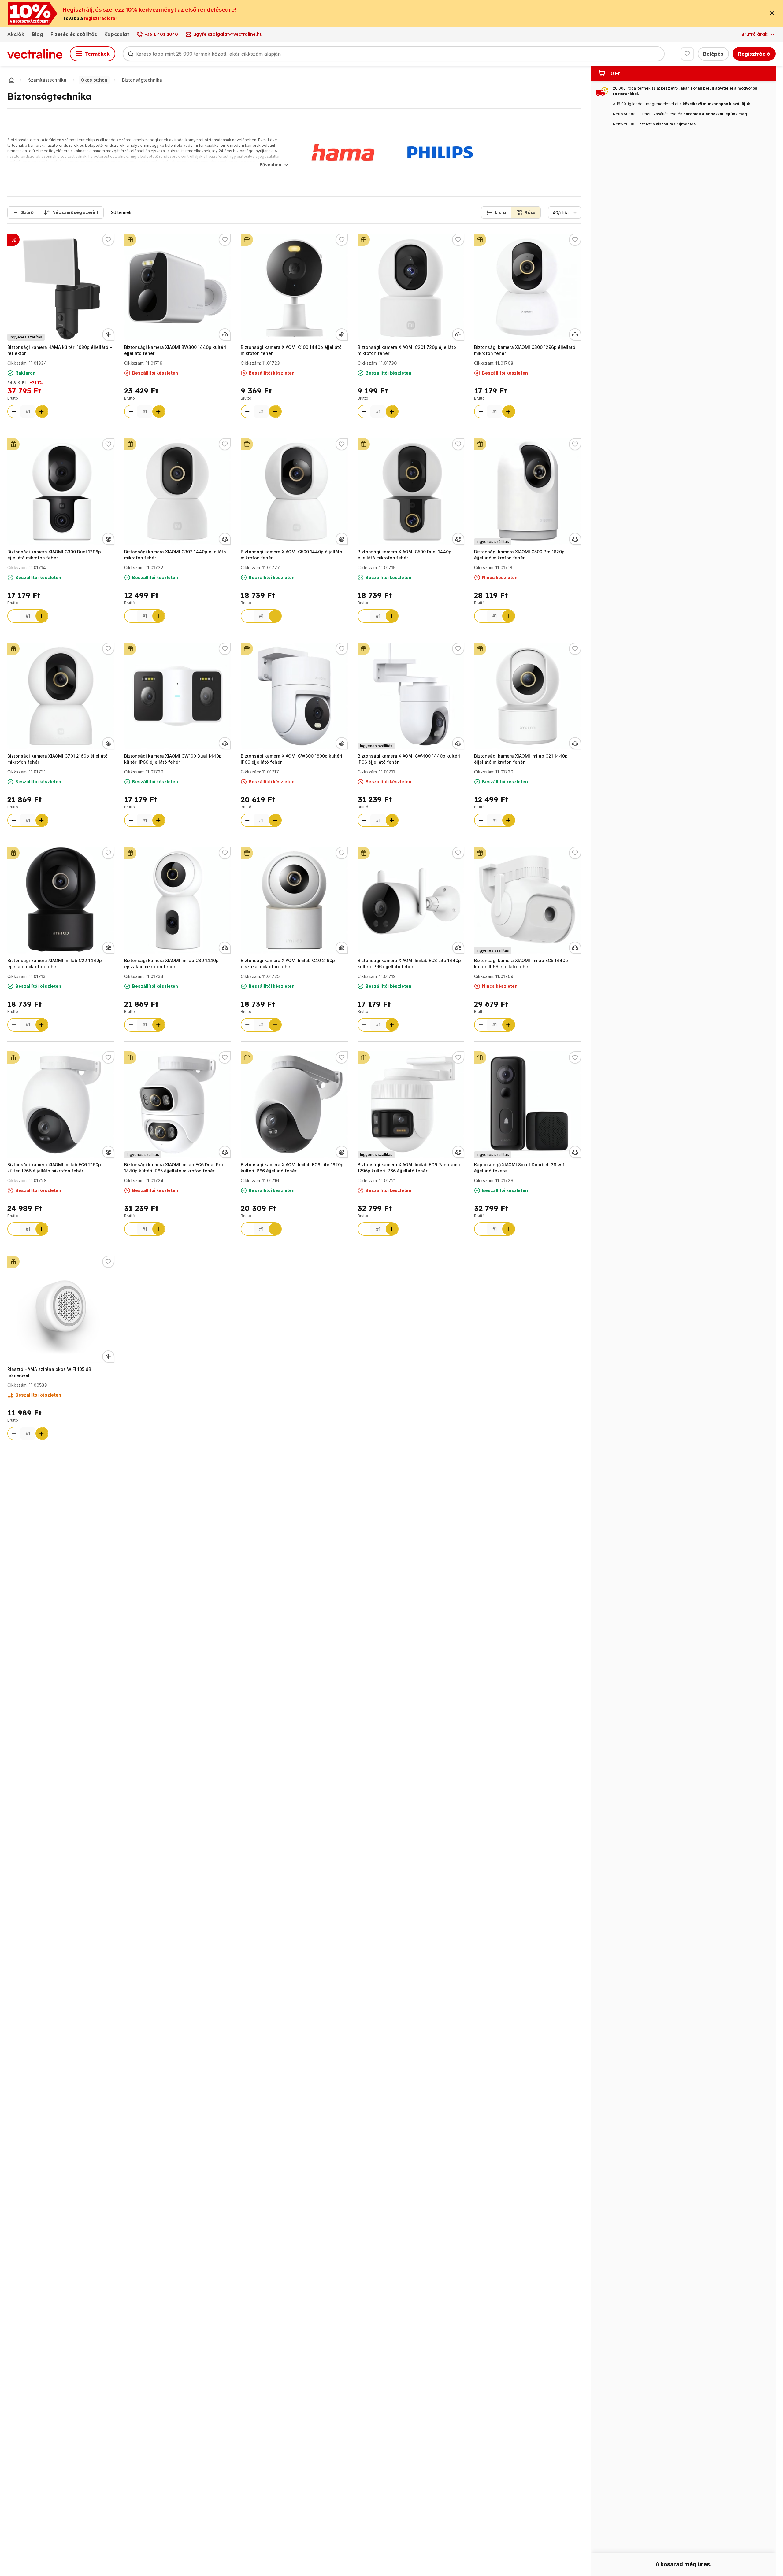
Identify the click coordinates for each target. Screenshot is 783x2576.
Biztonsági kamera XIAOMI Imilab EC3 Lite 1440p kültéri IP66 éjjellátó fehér (409, 963)
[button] (496, 212)
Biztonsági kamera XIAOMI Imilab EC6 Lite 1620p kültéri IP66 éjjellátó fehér (292, 1168)
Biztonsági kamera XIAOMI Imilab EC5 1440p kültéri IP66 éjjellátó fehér (521, 963)
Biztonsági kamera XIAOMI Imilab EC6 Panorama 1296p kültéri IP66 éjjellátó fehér (409, 1168)
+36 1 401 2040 (161, 34)
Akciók (16, 34)
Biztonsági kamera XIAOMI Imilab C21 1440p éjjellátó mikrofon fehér (521, 759)
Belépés (713, 54)
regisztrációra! (100, 18)
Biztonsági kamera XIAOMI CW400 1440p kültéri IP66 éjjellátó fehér (409, 759)
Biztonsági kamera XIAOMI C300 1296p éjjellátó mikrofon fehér (525, 350)
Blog (37, 34)
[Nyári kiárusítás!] (13, 240)
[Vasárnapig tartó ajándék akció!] (130, 240)
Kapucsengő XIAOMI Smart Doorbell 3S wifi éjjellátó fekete (520, 1168)
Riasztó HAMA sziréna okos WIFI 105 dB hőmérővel (49, 1372)
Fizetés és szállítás (74, 34)
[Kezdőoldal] (12, 80)
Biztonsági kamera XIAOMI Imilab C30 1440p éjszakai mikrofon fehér (171, 963)
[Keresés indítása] (131, 54)
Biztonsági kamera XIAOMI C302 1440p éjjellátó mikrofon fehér (175, 555)
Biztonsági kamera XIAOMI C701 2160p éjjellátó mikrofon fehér (58, 759)
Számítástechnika (47, 80)
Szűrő (27, 212)
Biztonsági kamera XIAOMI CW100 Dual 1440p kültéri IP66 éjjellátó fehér (173, 759)
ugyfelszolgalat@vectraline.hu (228, 34)
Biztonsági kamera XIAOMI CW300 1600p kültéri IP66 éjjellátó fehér (291, 759)
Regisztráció (754, 54)
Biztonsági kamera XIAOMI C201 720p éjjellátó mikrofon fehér (407, 350)
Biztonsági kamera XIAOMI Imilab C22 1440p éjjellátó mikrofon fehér (55, 963)
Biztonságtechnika (142, 80)
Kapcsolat (117, 34)
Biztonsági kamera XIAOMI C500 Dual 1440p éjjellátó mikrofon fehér (404, 555)
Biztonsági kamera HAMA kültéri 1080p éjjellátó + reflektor (60, 350)
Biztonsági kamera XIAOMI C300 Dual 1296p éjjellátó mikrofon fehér (54, 555)
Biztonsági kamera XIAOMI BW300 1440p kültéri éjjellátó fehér (175, 350)
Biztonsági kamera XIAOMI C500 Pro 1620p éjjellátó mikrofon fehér (519, 555)
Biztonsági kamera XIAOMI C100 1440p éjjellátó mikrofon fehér (291, 350)
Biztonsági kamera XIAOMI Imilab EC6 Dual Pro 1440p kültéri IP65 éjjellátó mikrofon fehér (174, 1168)
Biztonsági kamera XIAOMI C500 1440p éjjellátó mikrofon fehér (291, 555)
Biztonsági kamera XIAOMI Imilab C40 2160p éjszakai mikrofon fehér (288, 963)
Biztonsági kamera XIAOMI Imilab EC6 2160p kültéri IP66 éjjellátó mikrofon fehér (54, 1168)
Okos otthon (94, 80)
